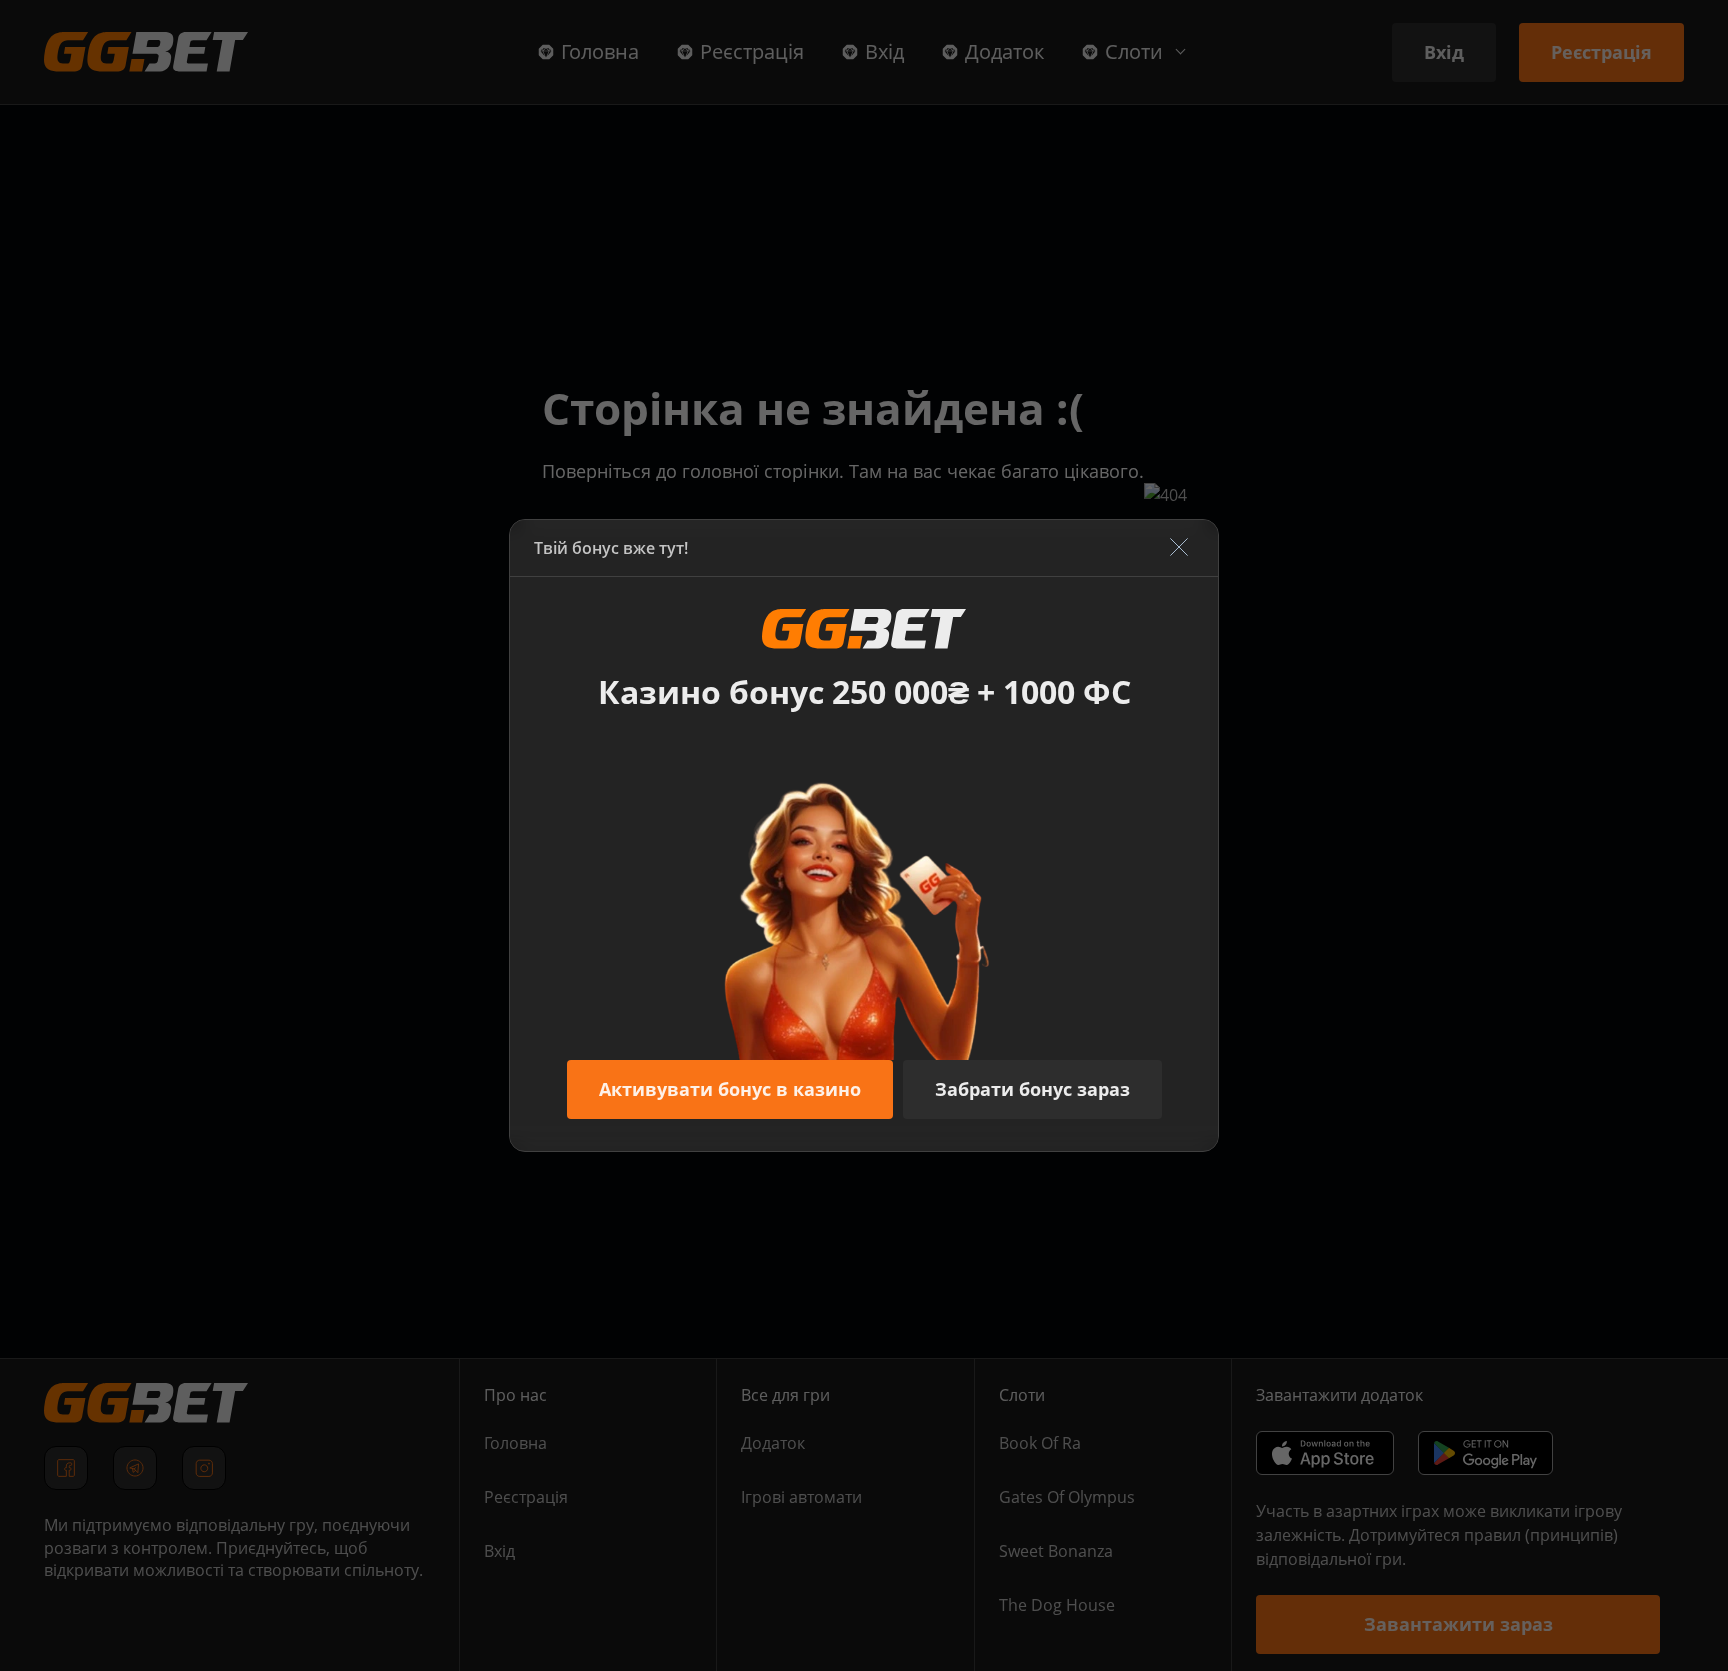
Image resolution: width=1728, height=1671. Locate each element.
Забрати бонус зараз (1032, 1089)
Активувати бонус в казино (730, 1089)
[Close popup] (1179, 548)
